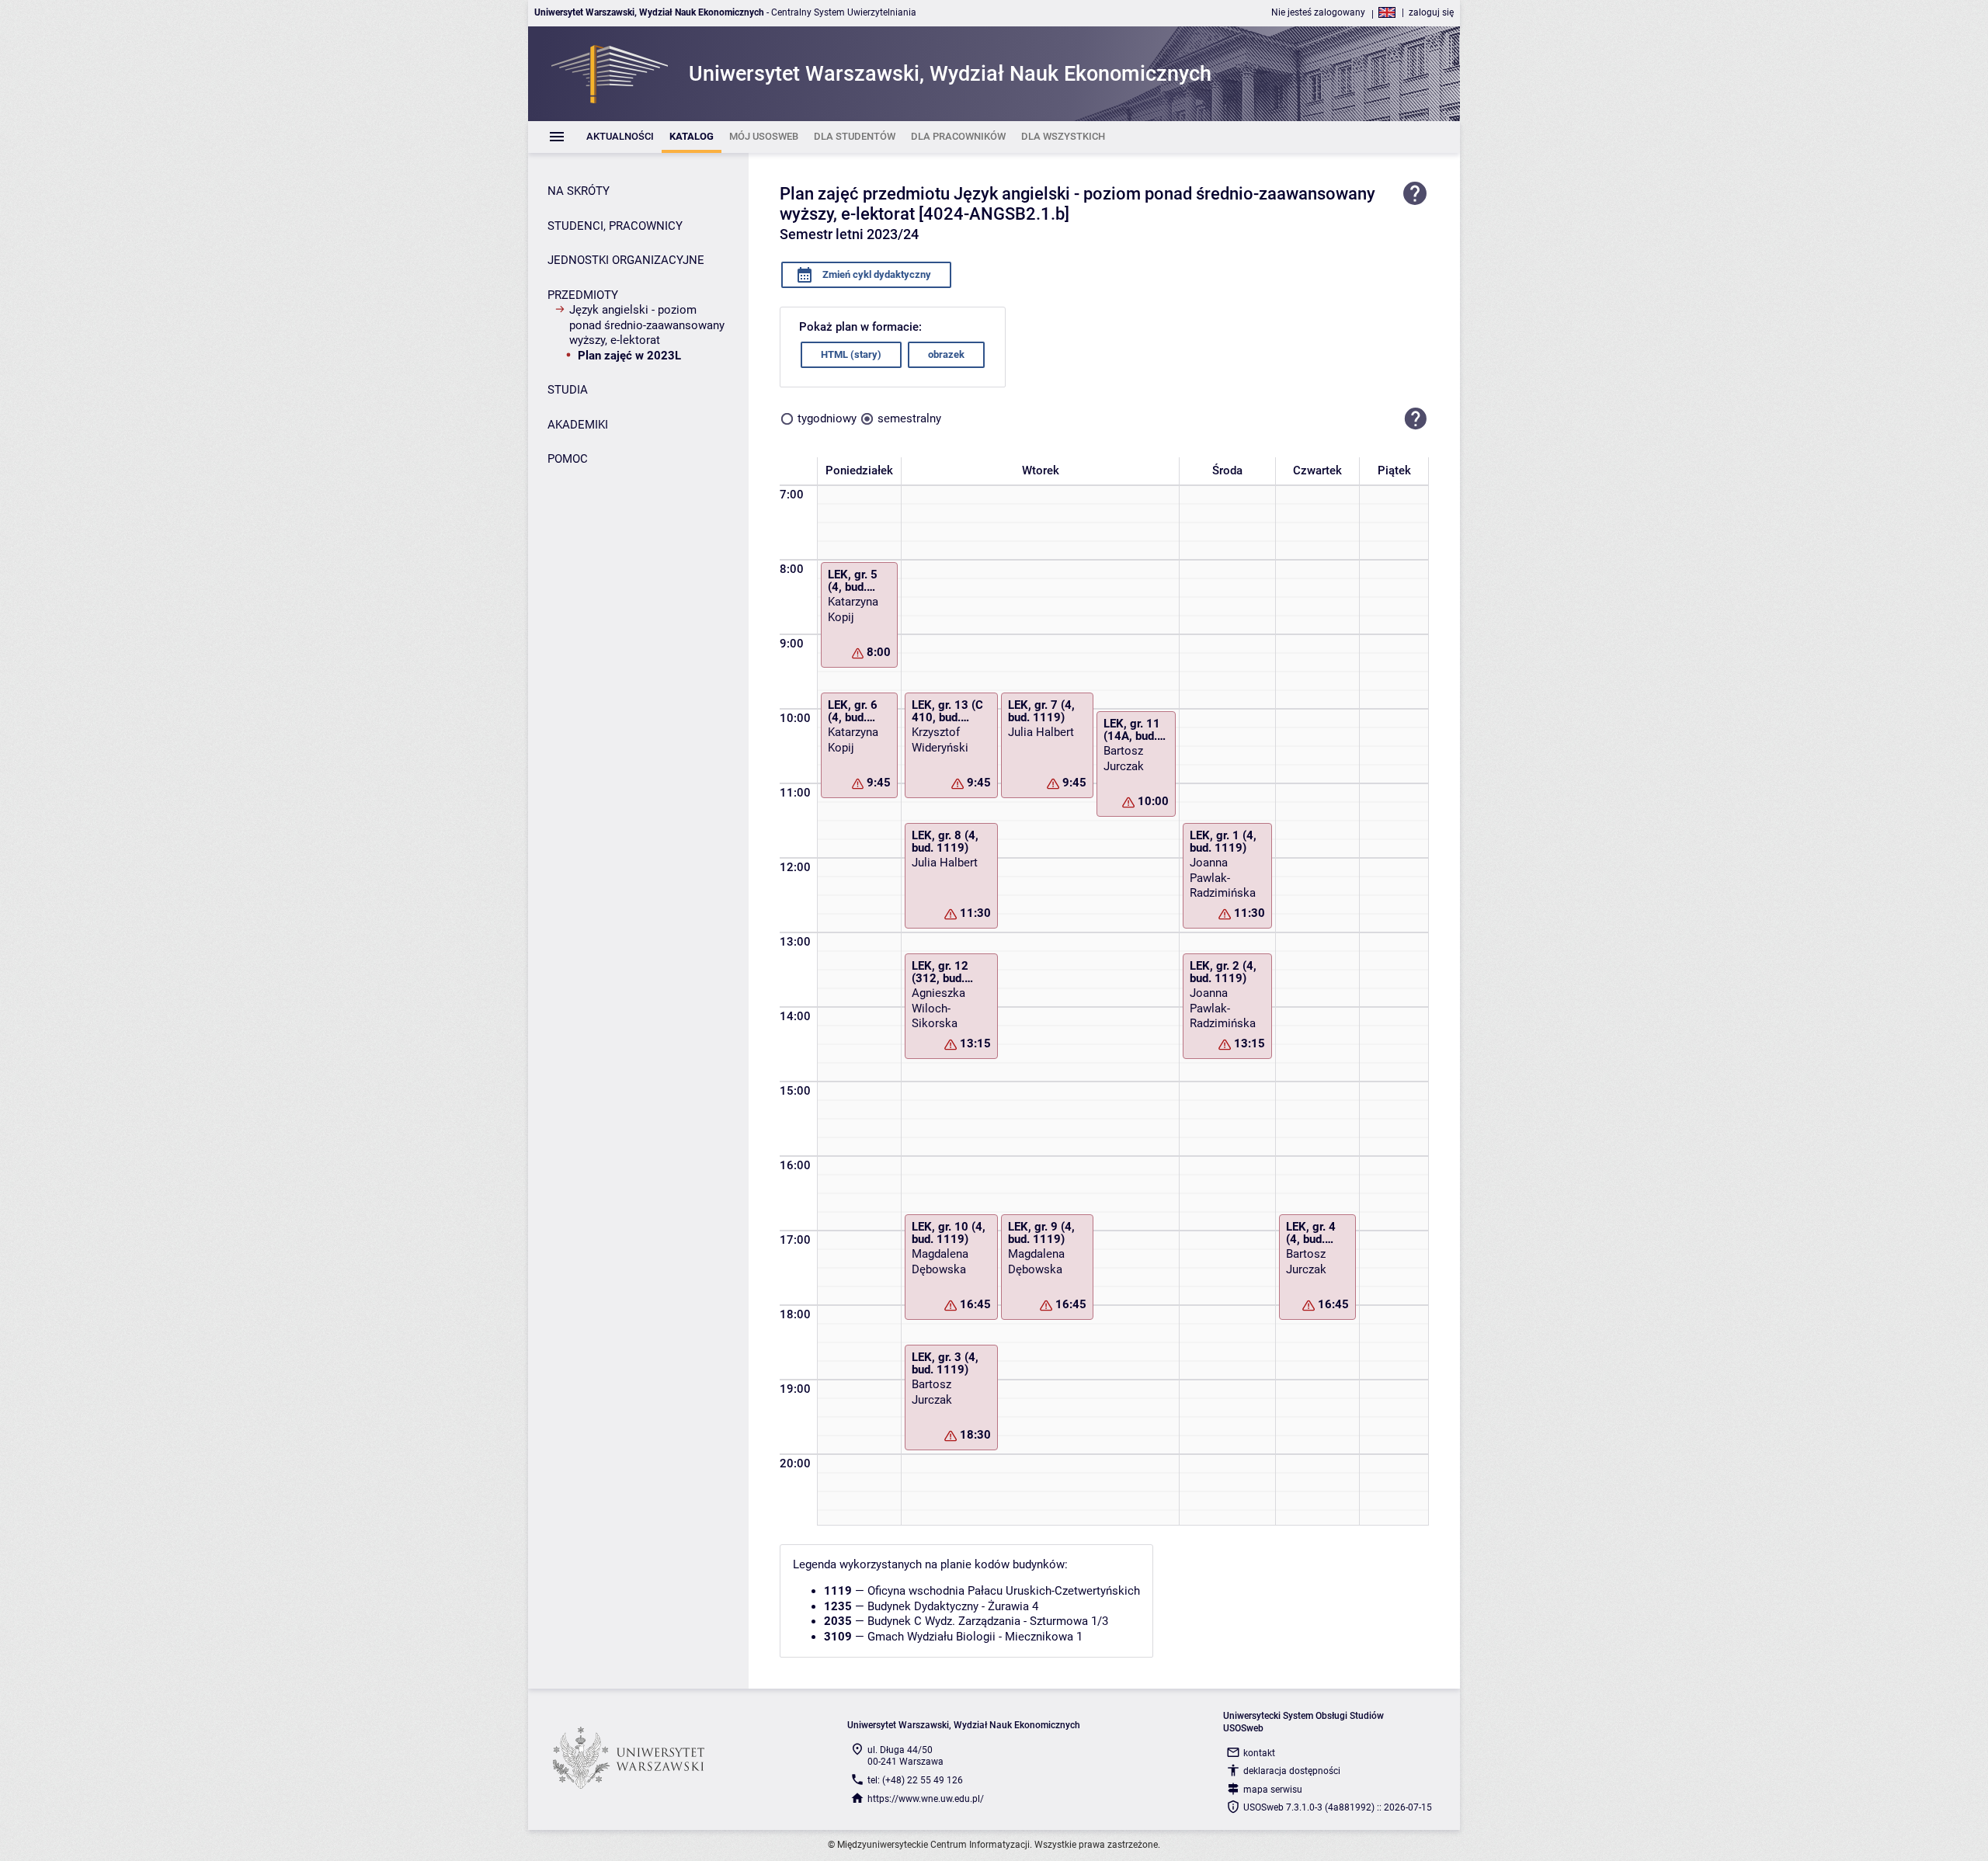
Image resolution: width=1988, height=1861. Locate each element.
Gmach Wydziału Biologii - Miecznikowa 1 (975, 1637)
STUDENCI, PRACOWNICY (615, 226)
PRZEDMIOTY (583, 295)
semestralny (909, 418)
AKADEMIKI (578, 425)
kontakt (1259, 1753)
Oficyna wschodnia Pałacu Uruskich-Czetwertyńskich (1004, 1591)
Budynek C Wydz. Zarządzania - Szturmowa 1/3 (988, 1621)
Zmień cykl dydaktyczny (876, 274)
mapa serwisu (1273, 1790)
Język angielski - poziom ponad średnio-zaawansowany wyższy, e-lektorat (647, 325)
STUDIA (568, 390)
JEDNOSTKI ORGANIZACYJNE (626, 260)
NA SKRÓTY (579, 191)
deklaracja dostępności (1292, 1771)
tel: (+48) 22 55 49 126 (915, 1780)
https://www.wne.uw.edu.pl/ (926, 1799)
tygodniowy (827, 418)
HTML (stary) (851, 354)
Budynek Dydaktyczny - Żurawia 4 (953, 1606)
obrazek (946, 354)
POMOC (568, 459)
